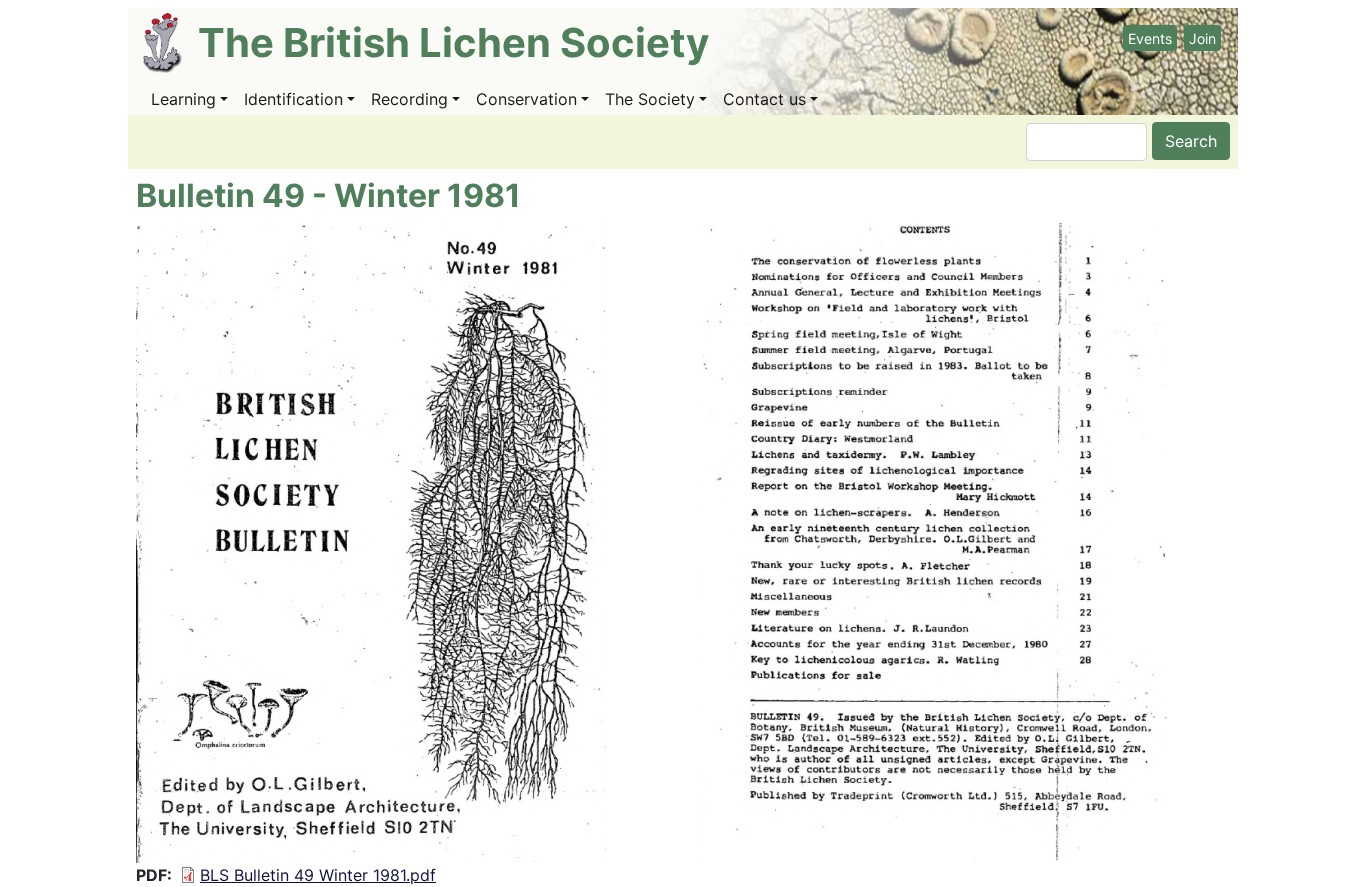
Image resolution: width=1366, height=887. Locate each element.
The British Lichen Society (453, 42)
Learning (183, 99)
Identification (293, 99)
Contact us (764, 99)
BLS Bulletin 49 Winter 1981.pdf (318, 875)
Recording (409, 99)
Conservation (526, 99)
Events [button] (1150, 38)
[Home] (170, 43)
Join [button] (1202, 38)
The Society (650, 99)
